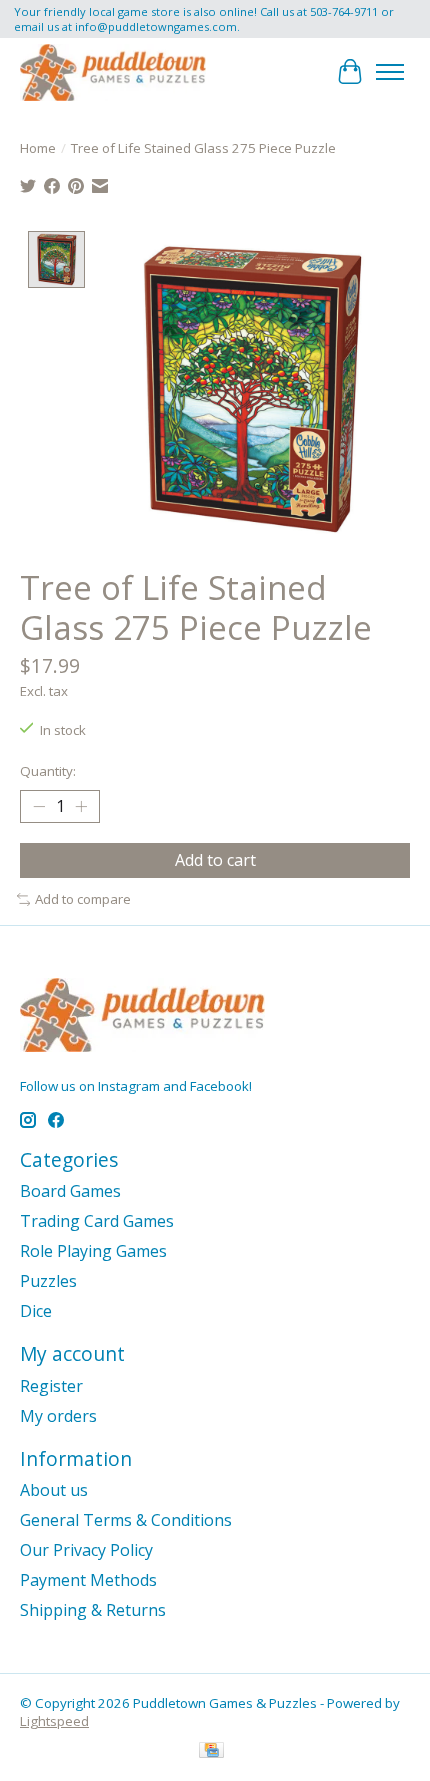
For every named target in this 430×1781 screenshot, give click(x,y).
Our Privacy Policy (86, 1550)
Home (38, 148)
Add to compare (83, 899)
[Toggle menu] (390, 72)
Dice (36, 1311)
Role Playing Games (93, 1251)
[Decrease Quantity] (39, 807)
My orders (58, 1416)
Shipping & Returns (93, 1610)
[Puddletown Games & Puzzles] (113, 72)
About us (54, 1490)
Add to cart (215, 860)
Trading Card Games (97, 1221)
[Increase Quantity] (81, 807)
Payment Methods (88, 1580)
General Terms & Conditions (126, 1520)
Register (51, 1386)
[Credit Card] (211, 1752)
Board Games (70, 1191)
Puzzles (48, 1281)
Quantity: (48, 771)
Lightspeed (54, 1721)
